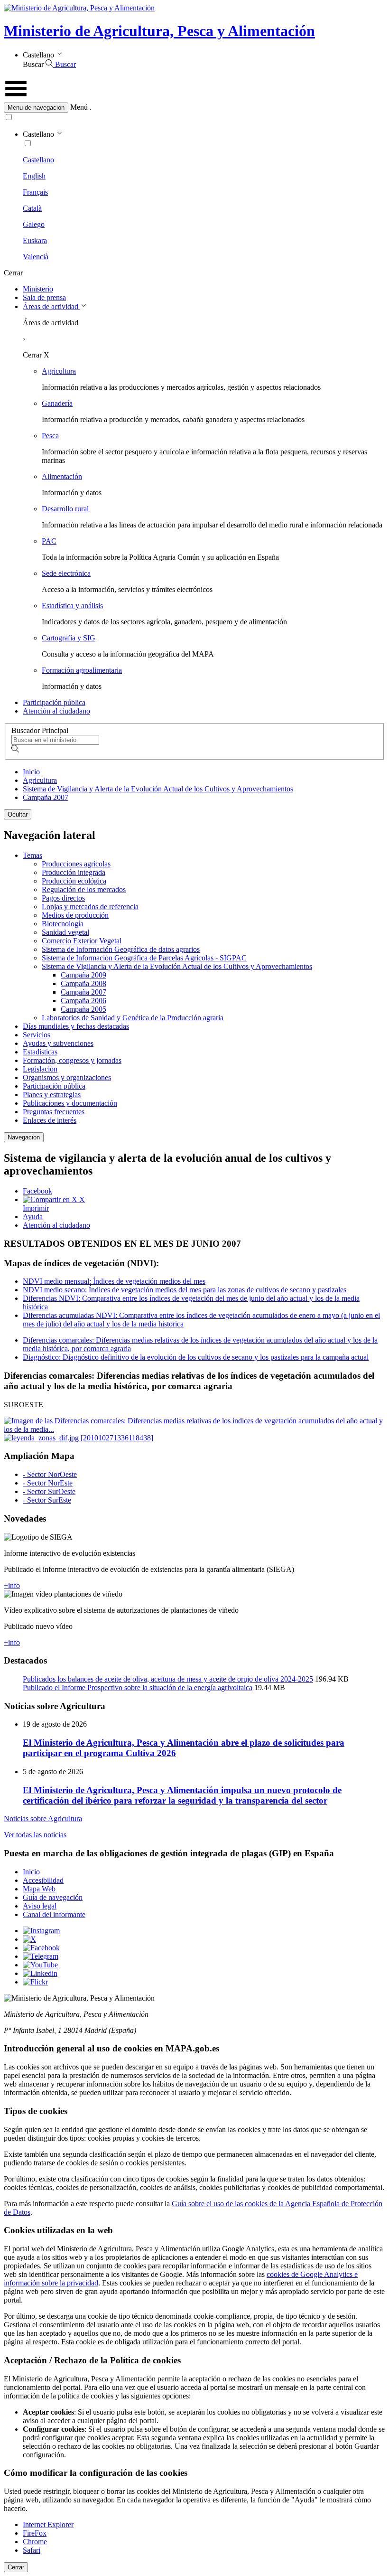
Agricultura (59, 371)
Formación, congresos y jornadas (72, 1060)
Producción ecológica (74, 881)
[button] (194, 108)
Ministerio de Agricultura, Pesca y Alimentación (159, 31)
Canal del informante (54, 1914)
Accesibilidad (43, 1880)
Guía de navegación (53, 1897)
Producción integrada (74, 872)
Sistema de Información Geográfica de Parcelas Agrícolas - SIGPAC (144, 958)
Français (35, 192)
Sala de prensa (44, 297)
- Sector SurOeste (49, 1491)
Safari (32, 2550)
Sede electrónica (66, 573)
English (34, 176)
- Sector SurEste (47, 1500)
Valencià (36, 257)
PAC (49, 541)
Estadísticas (40, 1052)
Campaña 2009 (83, 975)
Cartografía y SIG (69, 638)
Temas (32, 855)
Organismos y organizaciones (67, 1077)
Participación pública (54, 702)
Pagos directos (63, 898)
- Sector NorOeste (50, 1474)
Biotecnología (63, 924)
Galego (34, 224)
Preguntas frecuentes (54, 1112)
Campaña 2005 (83, 1009)
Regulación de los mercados (84, 889)
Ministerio (38, 289)
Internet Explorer (48, 2524)
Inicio (31, 772)
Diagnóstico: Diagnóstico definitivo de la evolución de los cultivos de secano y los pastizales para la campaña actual (196, 1357)
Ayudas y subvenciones (58, 1043)
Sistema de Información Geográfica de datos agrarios (121, 949)
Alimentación (62, 476)
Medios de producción (75, 915)
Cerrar (16, 2567)
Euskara (35, 240)
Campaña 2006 (83, 1001)
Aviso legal (40, 1906)
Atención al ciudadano (56, 711)
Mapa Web (39, 1889)
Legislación (40, 1069)
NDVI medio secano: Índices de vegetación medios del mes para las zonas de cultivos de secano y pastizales (185, 1290)
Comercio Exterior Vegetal (82, 941)
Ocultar (18, 814)
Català (32, 208)
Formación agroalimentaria (82, 670)
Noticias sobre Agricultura (43, 1819)
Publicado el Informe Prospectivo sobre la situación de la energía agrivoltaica (138, 1688)
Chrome (35, 2542)
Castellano (38, 160)
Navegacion (24, 1137)
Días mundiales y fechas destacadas (76, 1026)
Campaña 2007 (46, 797)
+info (12, 1585)
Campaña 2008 (83, 983)
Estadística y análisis (72, 606)
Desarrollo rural (65, 509)
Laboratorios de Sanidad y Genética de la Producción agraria (133, 1018)
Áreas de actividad (51, 306)
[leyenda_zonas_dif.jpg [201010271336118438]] (79, 1438)
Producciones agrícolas (76, 864)
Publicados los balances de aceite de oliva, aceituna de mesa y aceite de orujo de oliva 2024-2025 (168, 1679)
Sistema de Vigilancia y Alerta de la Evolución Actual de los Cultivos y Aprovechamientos (158, 789)
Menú (79, 107)
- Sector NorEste (48, 1483)
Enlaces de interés (50, 1120)
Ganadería (57, 403)
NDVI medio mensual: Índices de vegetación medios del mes (114, 1281)
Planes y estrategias (52, 1095)
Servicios (37, 1035)
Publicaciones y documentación (70, 1103)
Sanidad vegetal (65, 932)
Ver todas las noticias (35, 1835)
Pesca (50, 436)
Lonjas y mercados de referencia (90, 907)
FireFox (35, 2533)
